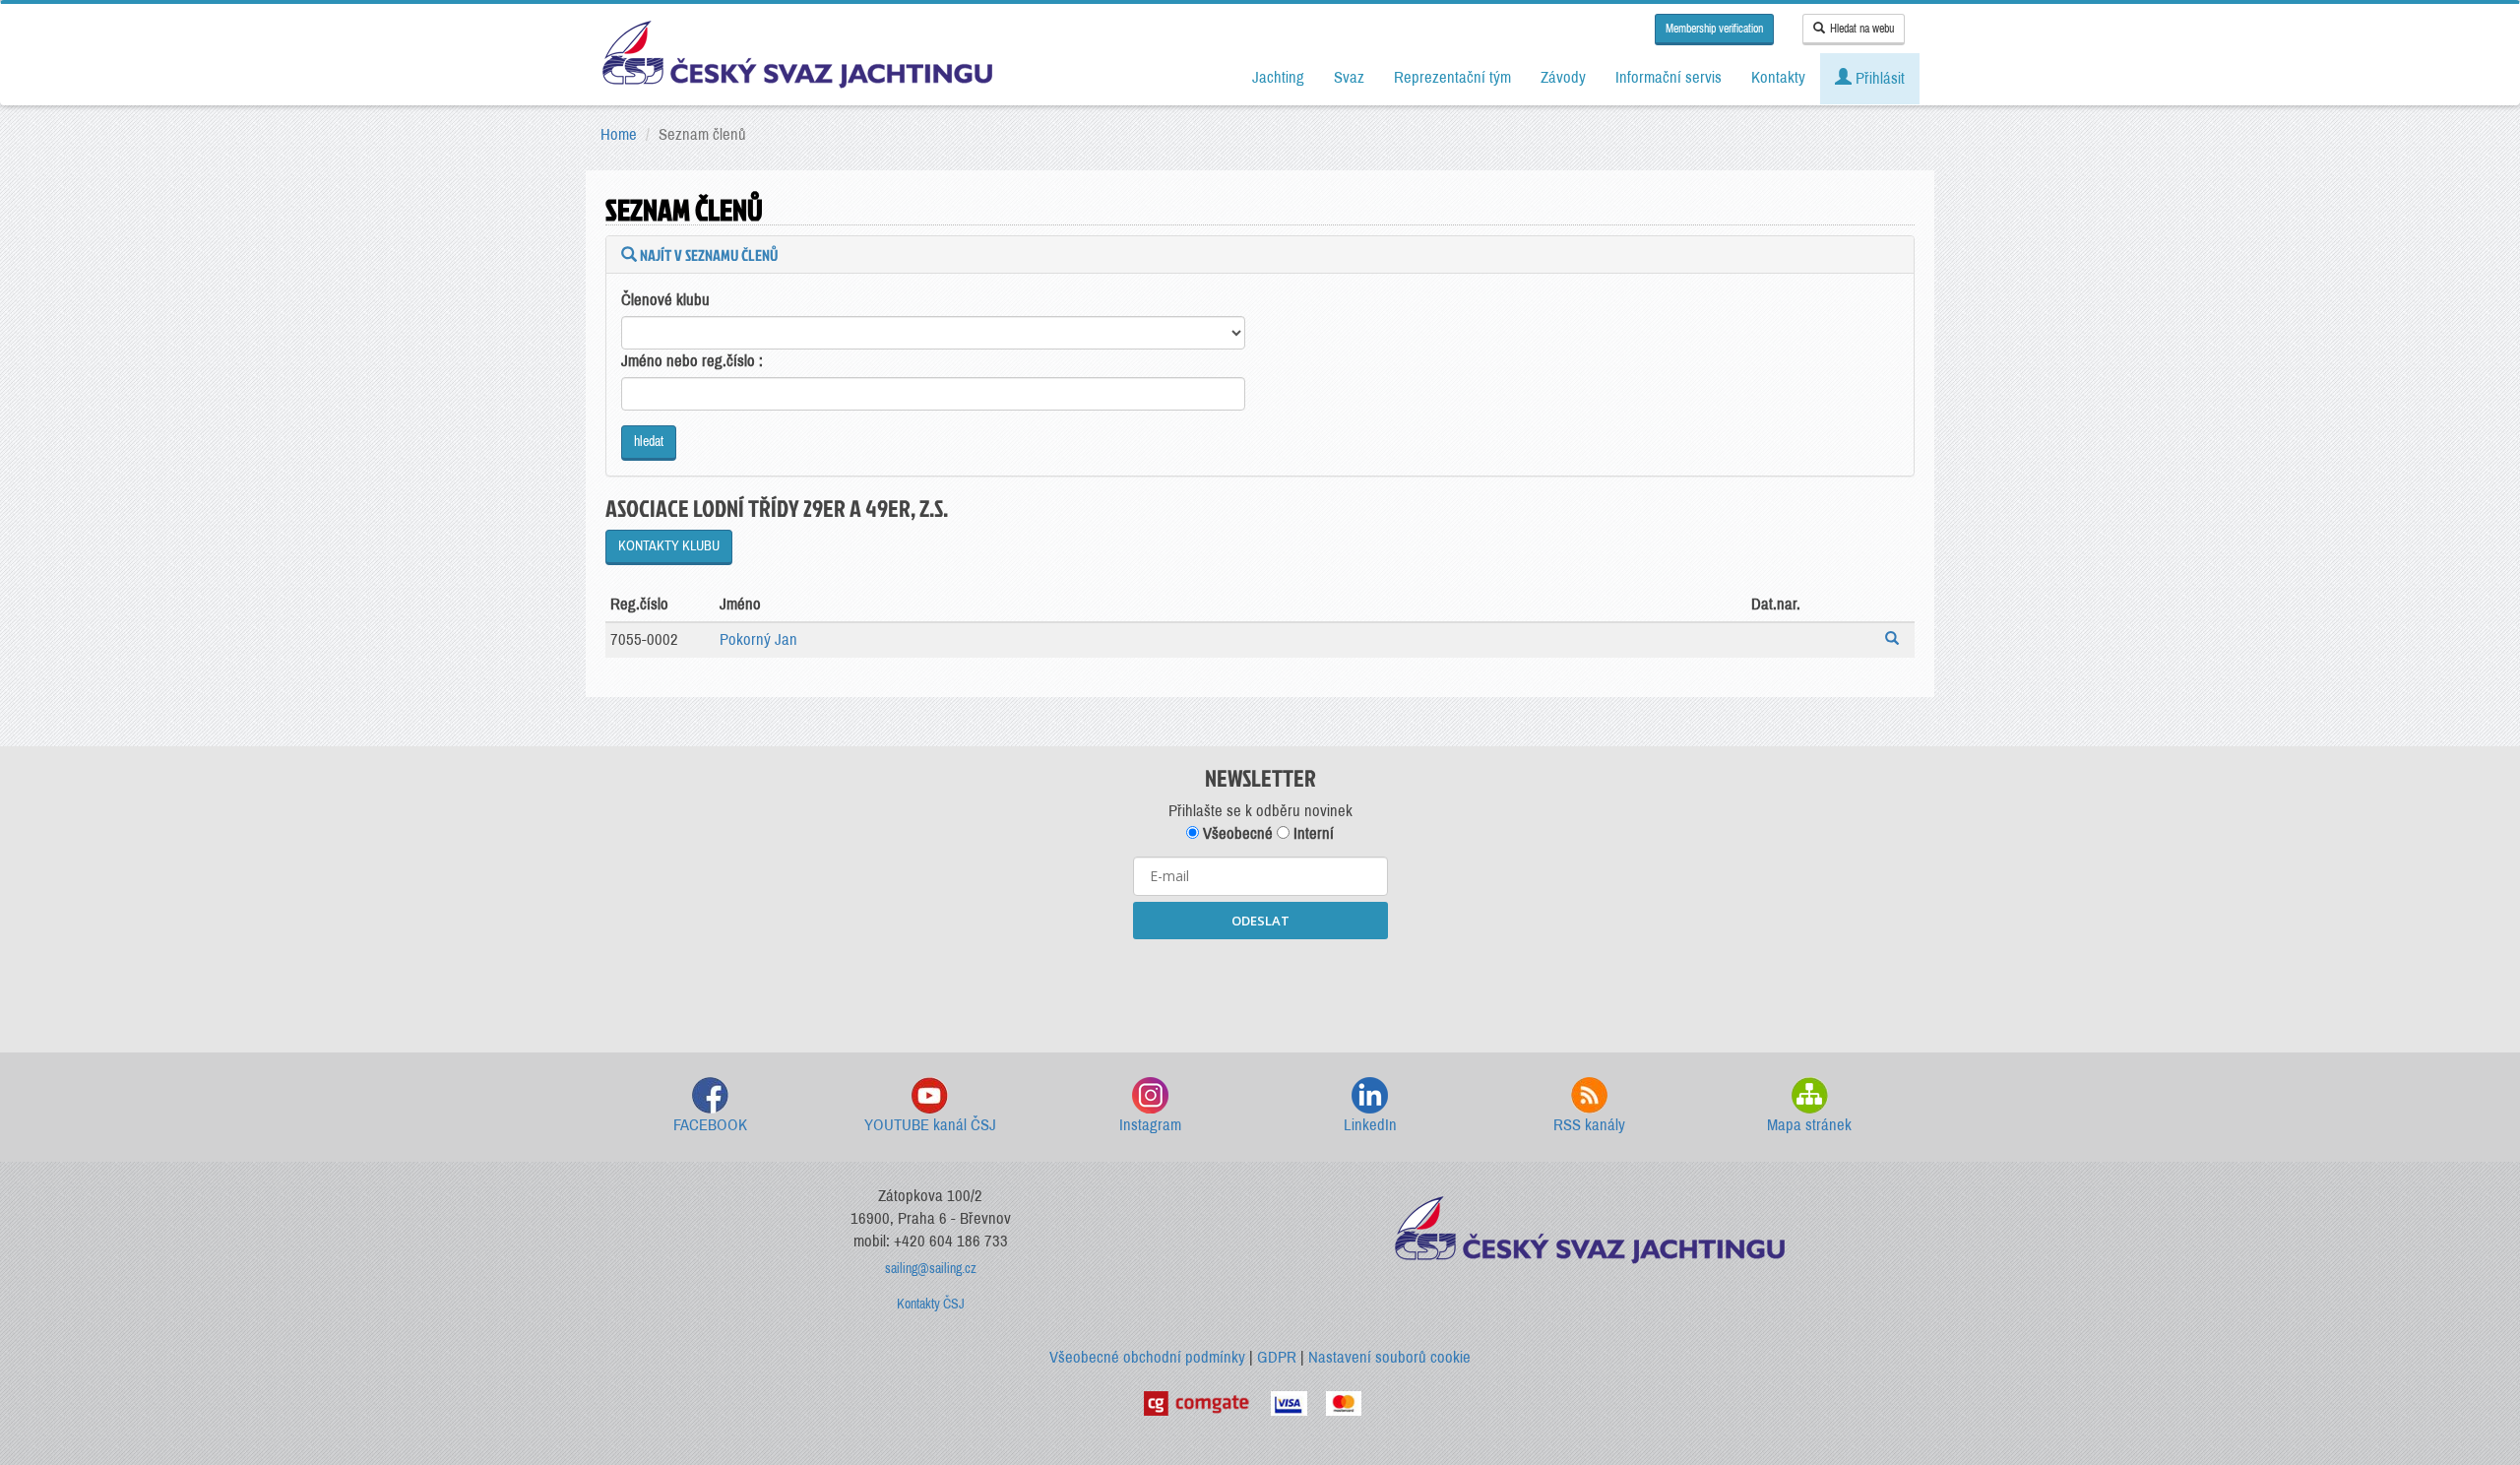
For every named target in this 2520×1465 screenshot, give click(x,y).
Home (619, 134)
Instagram (1150, 1125)
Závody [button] (1563, 77)
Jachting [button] (1278, 77)
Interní (1312, 833)
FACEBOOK (710, 1125)
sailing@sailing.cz (931, 1269)
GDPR (1277, 1357)
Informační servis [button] (1669, 77)
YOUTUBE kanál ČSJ (930, 1125)
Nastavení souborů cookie (1389, 1357)
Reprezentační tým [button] (1452, 77)
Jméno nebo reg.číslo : (692, 361)
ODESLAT (1260, 921)
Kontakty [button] (1778, 77)
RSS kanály (1589, 1125)
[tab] (1260, 255)
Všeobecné (1236, 833)
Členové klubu (665, 300)
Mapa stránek (1809, 1125)
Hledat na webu (1862, 29)
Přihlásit (1878, 78)
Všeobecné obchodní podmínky (1147, 1357)
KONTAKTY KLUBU (669, 546)
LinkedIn (1370, 1125)
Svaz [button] (1349, 77)
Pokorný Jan (758, 639)
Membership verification (1714, 29)
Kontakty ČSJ (931, 1304)
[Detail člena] (1894, 641)
